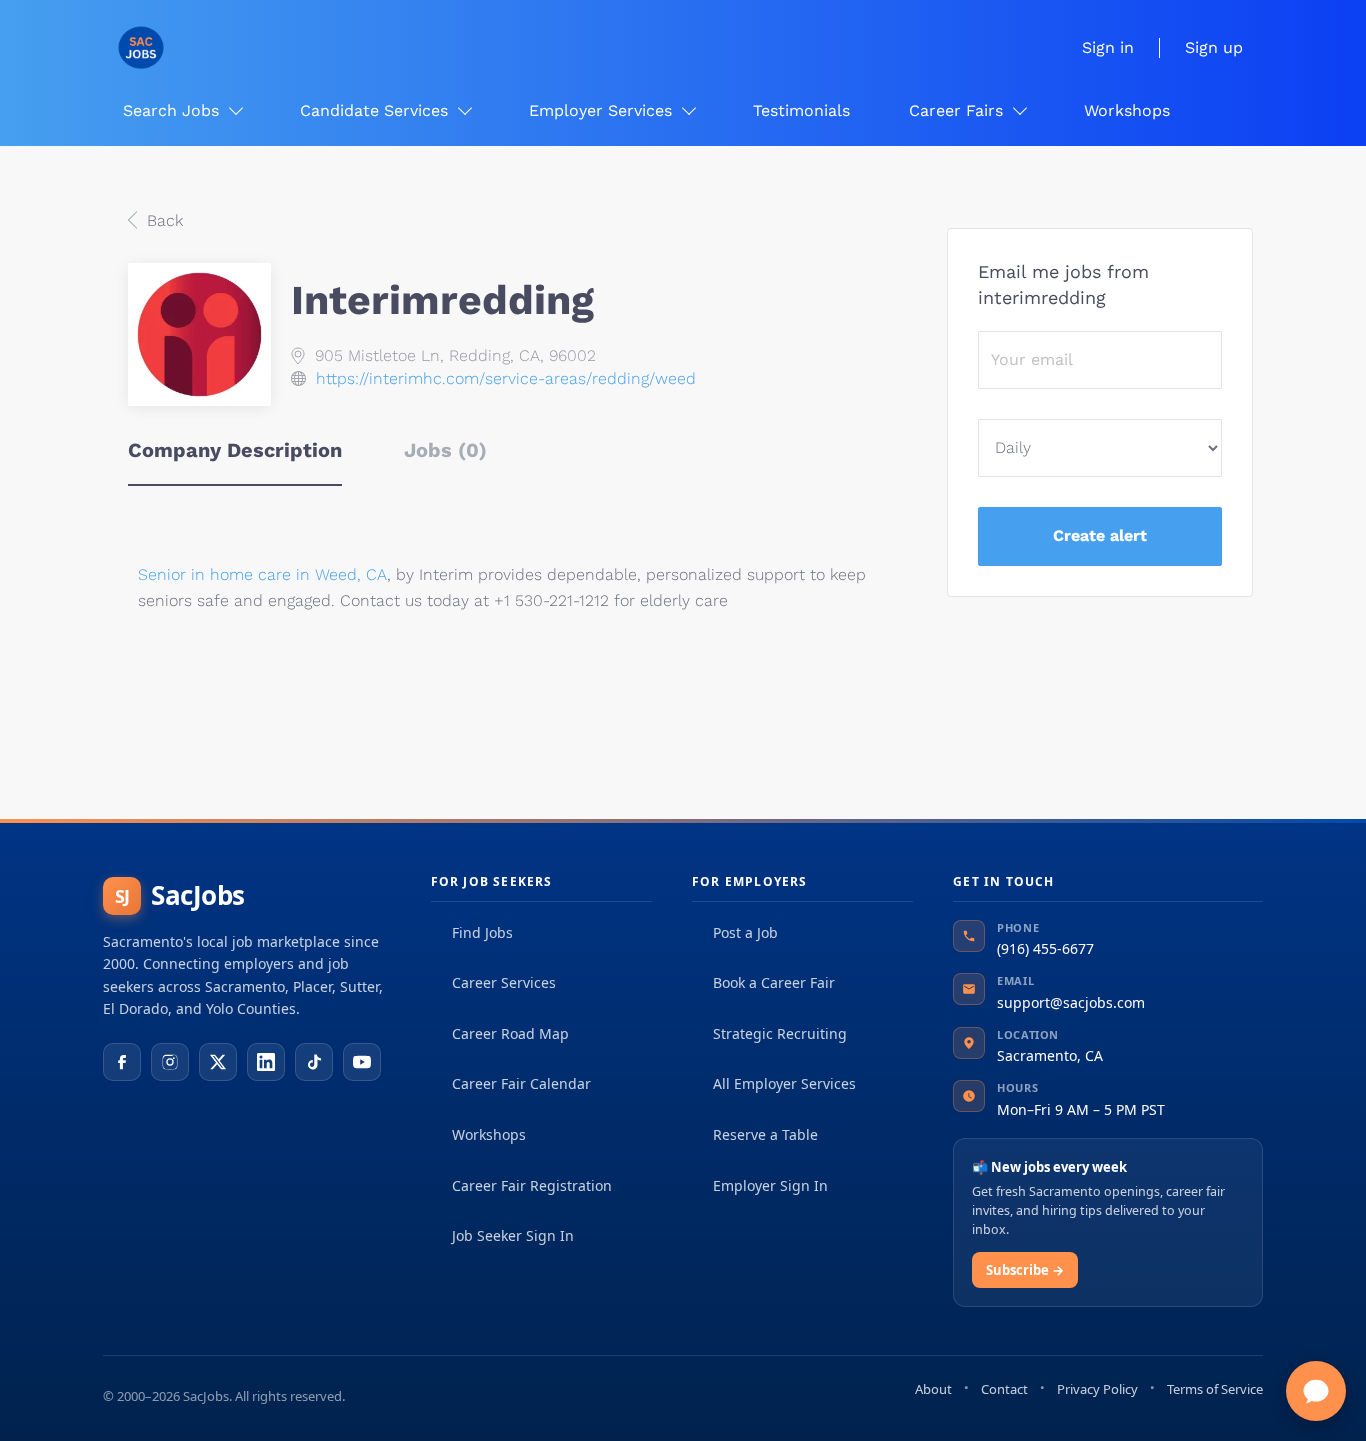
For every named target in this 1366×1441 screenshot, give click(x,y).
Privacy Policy (1097, 1389)
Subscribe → (1025, 1270)
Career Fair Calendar (521, 1083)
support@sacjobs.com (1071, 1002)
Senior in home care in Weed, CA (262, 574)
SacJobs (180, 895)
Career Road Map (510, 1033)
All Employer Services (784, 1083)
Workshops (489, 1134)
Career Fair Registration (532, 1185)
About (933, 1389)
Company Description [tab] (235, 450)
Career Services (504, 982)
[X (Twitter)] (218, 1062)
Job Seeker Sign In (513, 1235)
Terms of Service (1215, 1389)
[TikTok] (314, 1062)
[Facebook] (122, 1062)
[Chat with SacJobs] (1316, 1391)
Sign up (1214, 47)
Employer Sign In (770, 1185)
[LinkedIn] (266, 1062)
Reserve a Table (765, 1134)
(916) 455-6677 (1045, 948)
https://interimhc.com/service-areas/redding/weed (506, 378)
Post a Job (745, 932)
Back (162, 220)
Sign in (1108, 47)
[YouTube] (362, 1062)
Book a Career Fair (774, 982)
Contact (1004, 1389)
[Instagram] (170, 1062)
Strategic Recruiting (780, 1033)
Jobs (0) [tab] (445, 450)
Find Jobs (482, 932)
